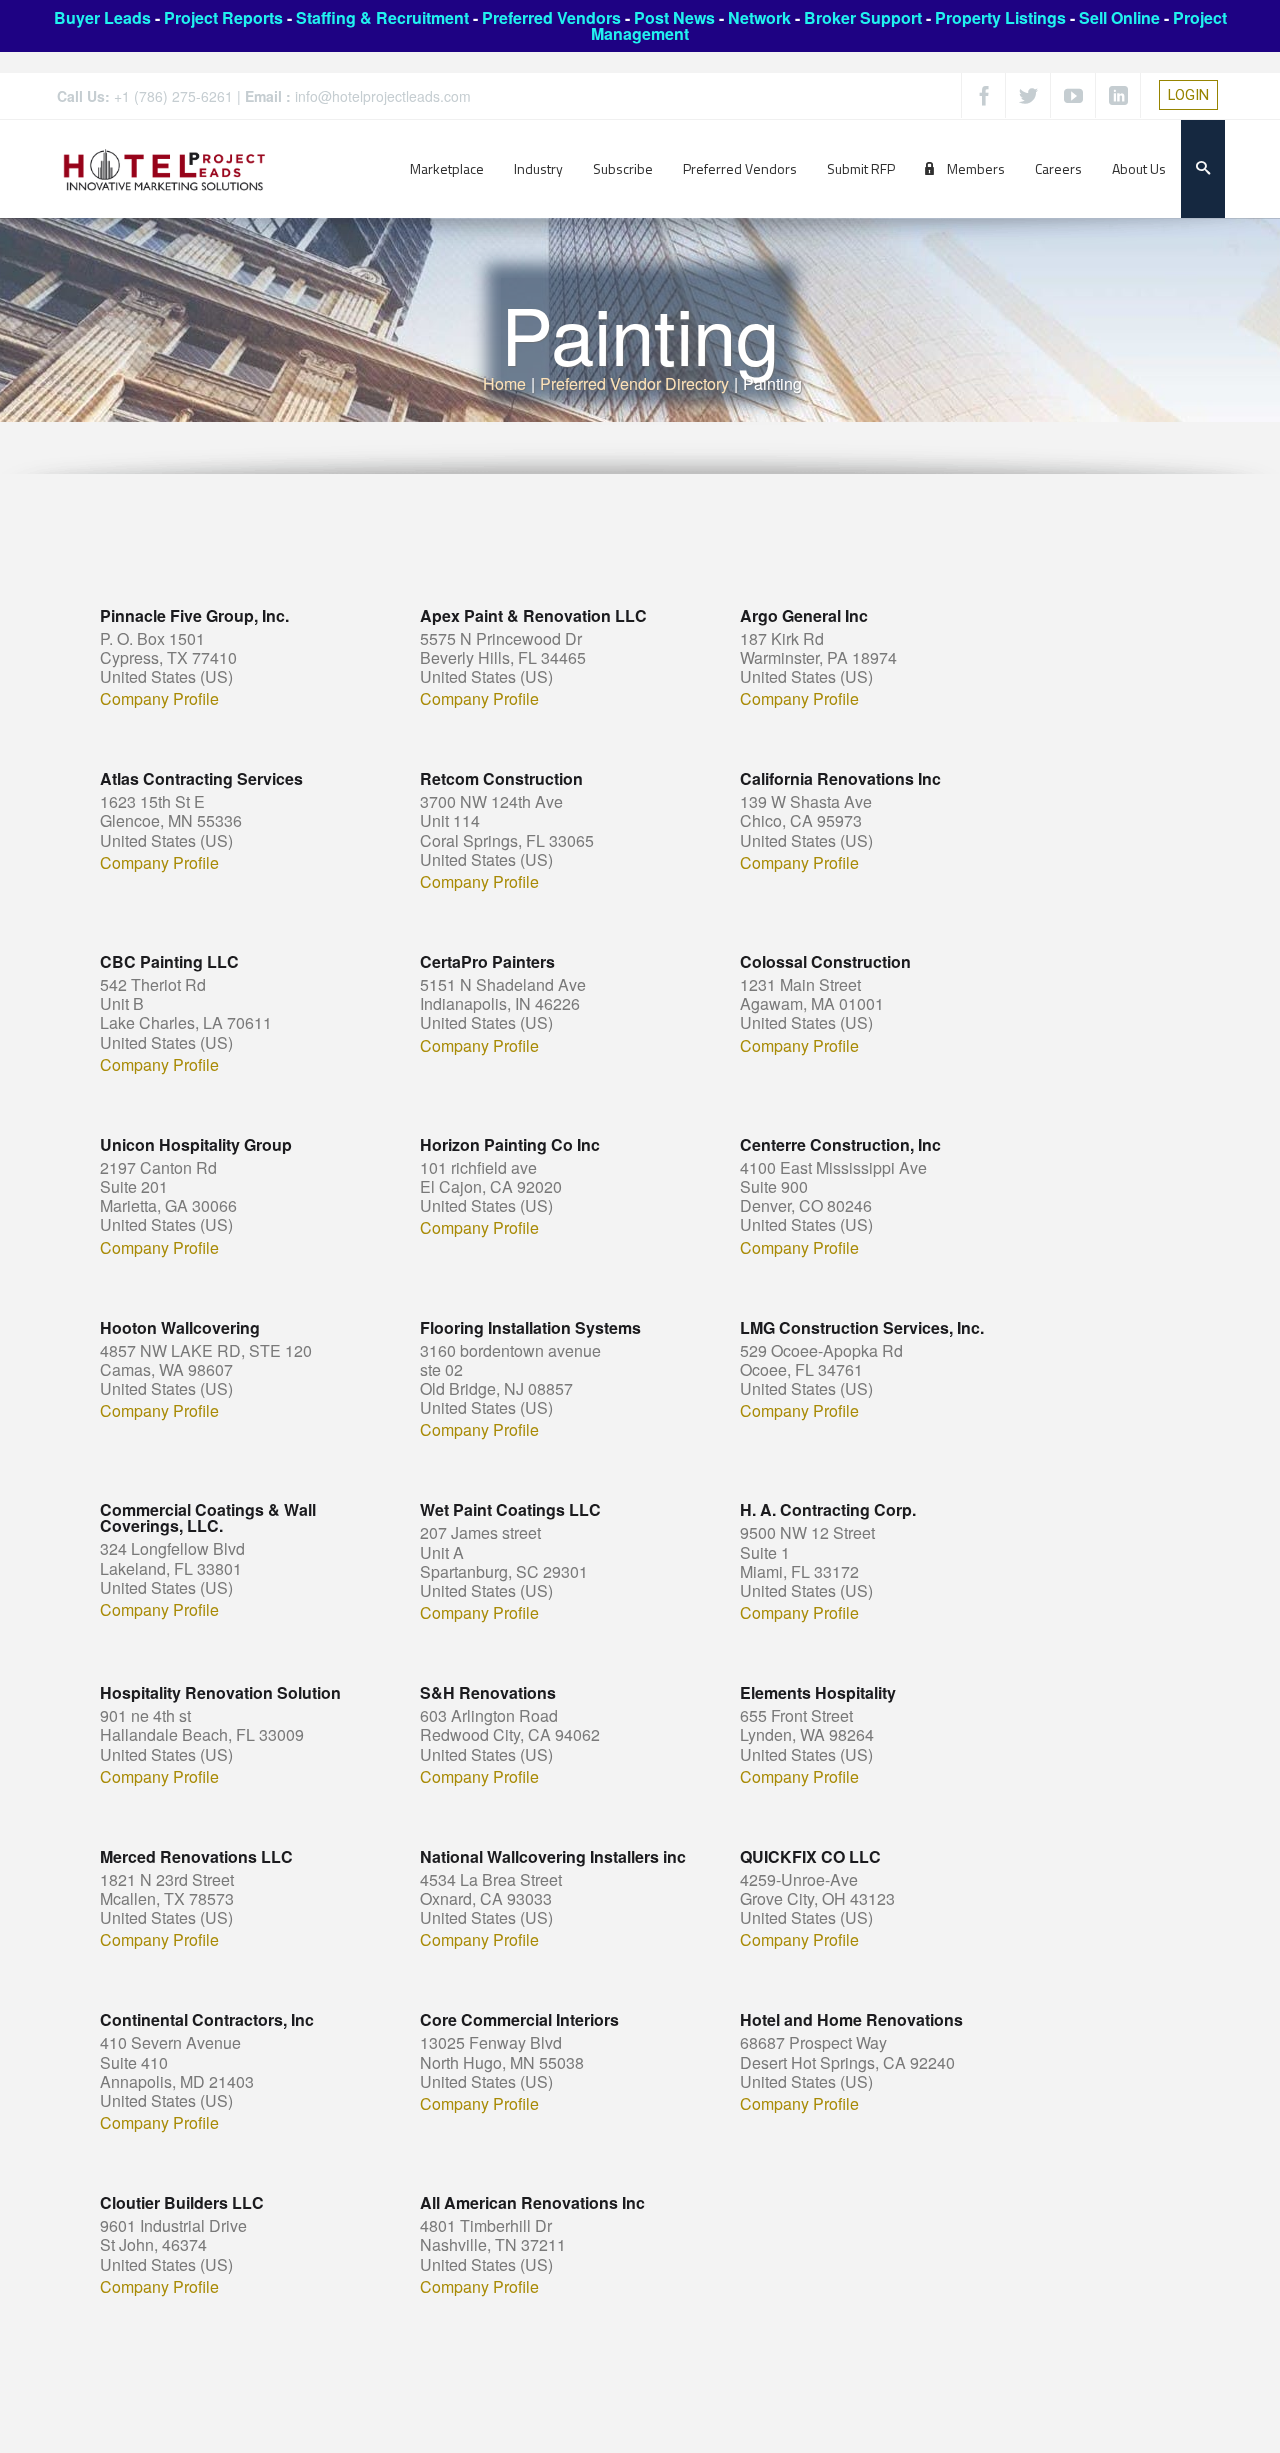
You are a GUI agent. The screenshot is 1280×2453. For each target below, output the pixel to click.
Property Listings (1000, 17)
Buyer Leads (102, 17)
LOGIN (1188, 95)
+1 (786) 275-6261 (173, 96)
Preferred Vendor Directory (634, 383)
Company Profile (159, 699)
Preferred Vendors (551, 17)
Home (504, 383)
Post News (674, 17)
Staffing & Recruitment (382, 17)
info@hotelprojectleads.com (383, 96)
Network (759, 17)
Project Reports (223, 17)
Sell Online (1119, 17)
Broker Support (863, 17)
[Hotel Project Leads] (164, 168)
